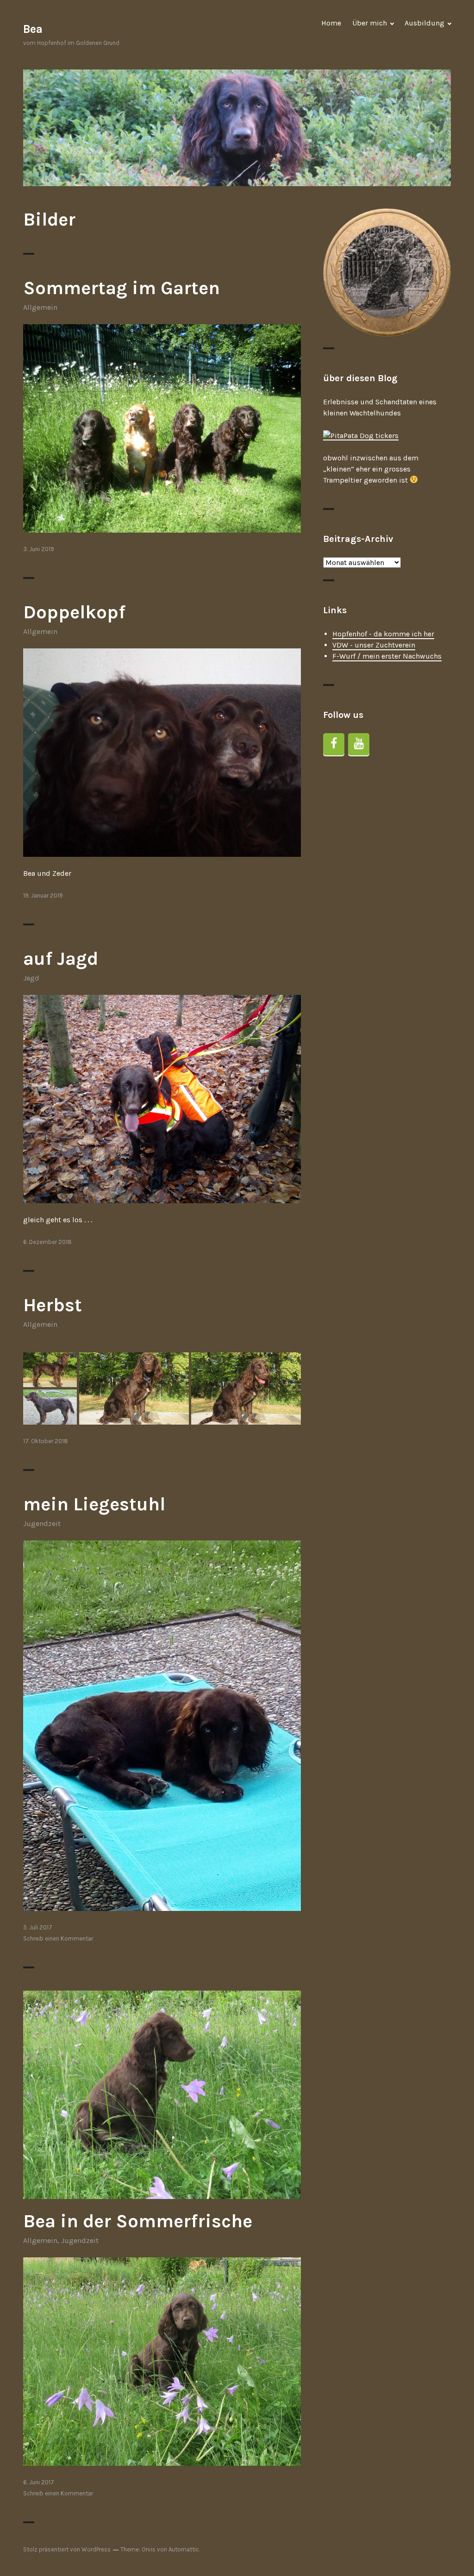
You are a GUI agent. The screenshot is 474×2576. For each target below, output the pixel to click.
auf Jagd (61, 958)
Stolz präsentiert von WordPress (67, 2549)
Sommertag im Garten (122, 288)
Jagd (31, 978)
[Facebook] (334, 744)
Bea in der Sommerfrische (138, 2221)
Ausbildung (424, 23)
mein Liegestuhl (94, 1504)
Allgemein (40, 307)
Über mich (370, 23)
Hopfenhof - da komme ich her (383, 634)
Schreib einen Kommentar (58, 1938)
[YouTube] (359, 744)
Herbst (53, 1305)
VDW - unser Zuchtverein (374, 645)
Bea (33, 29)
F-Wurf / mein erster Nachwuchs (387, 656)
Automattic (184, 2549)
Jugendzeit (42, 1524)
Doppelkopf (74, 612)
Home (331, 23)
